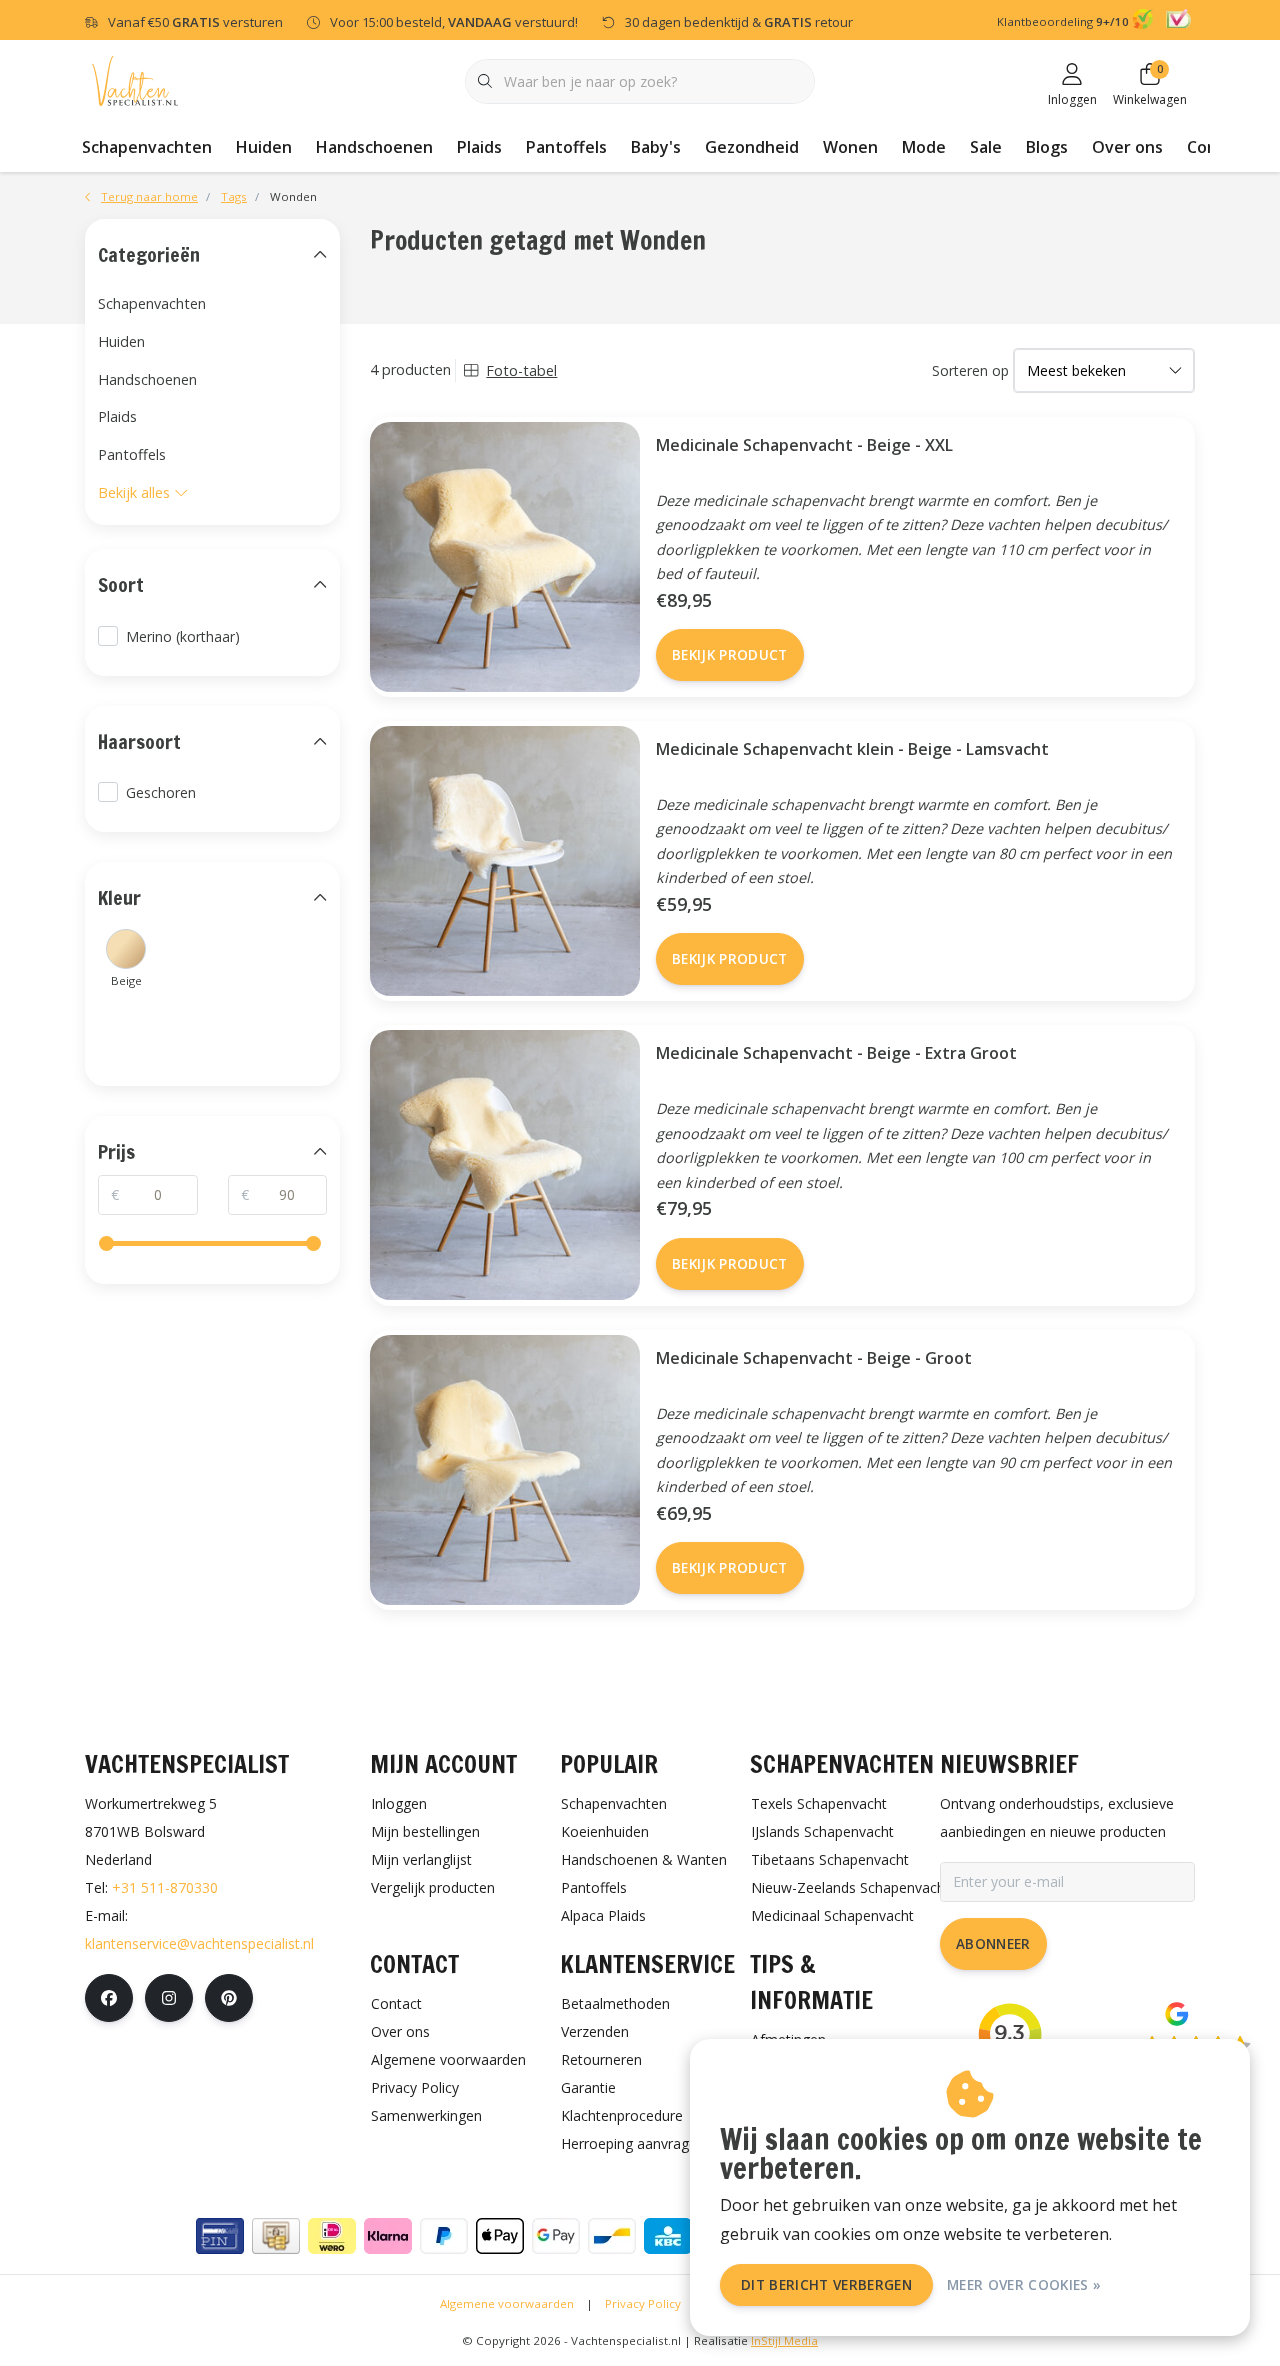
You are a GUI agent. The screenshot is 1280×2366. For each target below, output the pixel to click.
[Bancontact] (612, 2236)
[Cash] (276, 2236)
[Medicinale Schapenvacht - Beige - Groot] (497, 1470)
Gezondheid (752, 147)
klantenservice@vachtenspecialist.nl (199, 1943)
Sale (986, 147)
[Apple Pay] (500, 2236)
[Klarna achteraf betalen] (388, 2236)
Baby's (656, 147)
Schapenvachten (147, 147)
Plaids (479, 147)
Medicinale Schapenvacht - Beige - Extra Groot (836, 1053)
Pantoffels (566, 147)
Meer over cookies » (1024, 2284)
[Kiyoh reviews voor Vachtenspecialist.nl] (1145, 22)
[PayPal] (444, 2236)
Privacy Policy (643, 2303)
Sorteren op (970, 370)
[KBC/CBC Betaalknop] (668, 2236)
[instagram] (169, 1998)
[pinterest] (229, 1998)
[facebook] (109, 1998)
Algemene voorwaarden (507, 2303)
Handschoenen (374, 147)
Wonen (850, 147)
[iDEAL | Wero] (332, 2236)
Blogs (1047, 147)
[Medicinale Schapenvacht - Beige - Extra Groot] (497, 1165)
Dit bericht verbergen (826, 2284)
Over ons (1127, 147)
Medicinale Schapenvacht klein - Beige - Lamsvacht (852, 749)
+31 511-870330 (165, 1887)
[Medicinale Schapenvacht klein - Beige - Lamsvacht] (497, 861)
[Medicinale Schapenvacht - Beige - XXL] (497, 557)
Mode (924, 147)
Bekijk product (730, 654)
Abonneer (993, 1943)
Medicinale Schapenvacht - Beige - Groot (814, 1358)
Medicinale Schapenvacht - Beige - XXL (804, 445)
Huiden (264, 147)
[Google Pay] (556, 2236)
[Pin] (220, 2236)
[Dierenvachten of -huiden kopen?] (135, 79)
